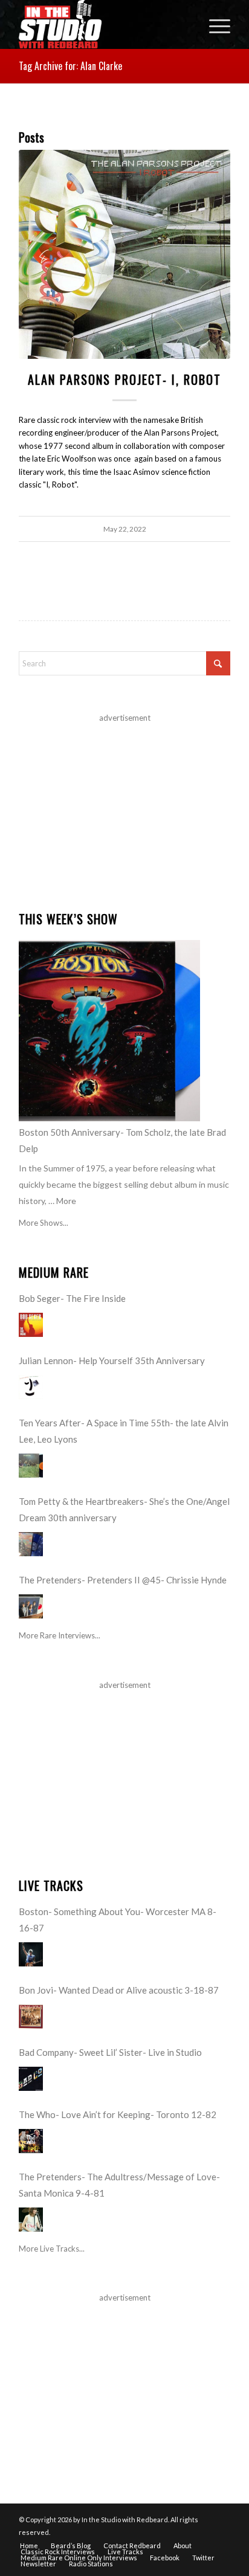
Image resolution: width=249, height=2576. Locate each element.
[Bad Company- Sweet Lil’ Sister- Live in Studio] (31, 2079)
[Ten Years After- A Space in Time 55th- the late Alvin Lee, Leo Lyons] (31, 1466)
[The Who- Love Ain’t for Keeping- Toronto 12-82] (31, 2141)
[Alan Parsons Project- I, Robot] (124, 254)
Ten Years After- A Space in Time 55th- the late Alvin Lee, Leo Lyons (124, 1431)
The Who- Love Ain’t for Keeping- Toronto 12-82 (118, 2114)
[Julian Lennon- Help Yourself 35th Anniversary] (31, 1387)
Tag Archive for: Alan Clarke (70, 66)
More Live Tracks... (52, 2249)
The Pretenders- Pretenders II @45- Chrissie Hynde (123, 1580)
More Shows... (44, 1223)
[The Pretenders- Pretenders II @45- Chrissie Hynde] (31, 1606)
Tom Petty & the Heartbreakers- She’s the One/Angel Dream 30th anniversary (124, 1509)
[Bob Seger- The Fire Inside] (31, 1325)
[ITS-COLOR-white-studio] (103, 24)
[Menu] (214, 24)
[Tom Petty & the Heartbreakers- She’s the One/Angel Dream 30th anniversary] (31, 1544)
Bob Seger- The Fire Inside (72, 1298)
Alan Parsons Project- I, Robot (124, 379)
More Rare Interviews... (60, 1635)
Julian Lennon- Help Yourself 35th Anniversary (112, 1360)
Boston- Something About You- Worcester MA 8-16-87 (118, 1920)
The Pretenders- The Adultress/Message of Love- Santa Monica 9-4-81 (119, 2185)
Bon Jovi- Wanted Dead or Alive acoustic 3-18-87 (119, 1990)
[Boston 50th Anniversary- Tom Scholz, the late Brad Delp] (109, 1031)
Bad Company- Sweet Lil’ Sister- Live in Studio (110, 2052)
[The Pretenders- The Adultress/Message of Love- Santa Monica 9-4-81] (31, 2220)
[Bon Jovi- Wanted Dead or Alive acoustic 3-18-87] (31, 2017)
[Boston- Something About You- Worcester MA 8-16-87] (31, 1954)
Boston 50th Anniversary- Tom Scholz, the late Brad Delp (122, 1140)
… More (62, 1201)
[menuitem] (214, 24)
